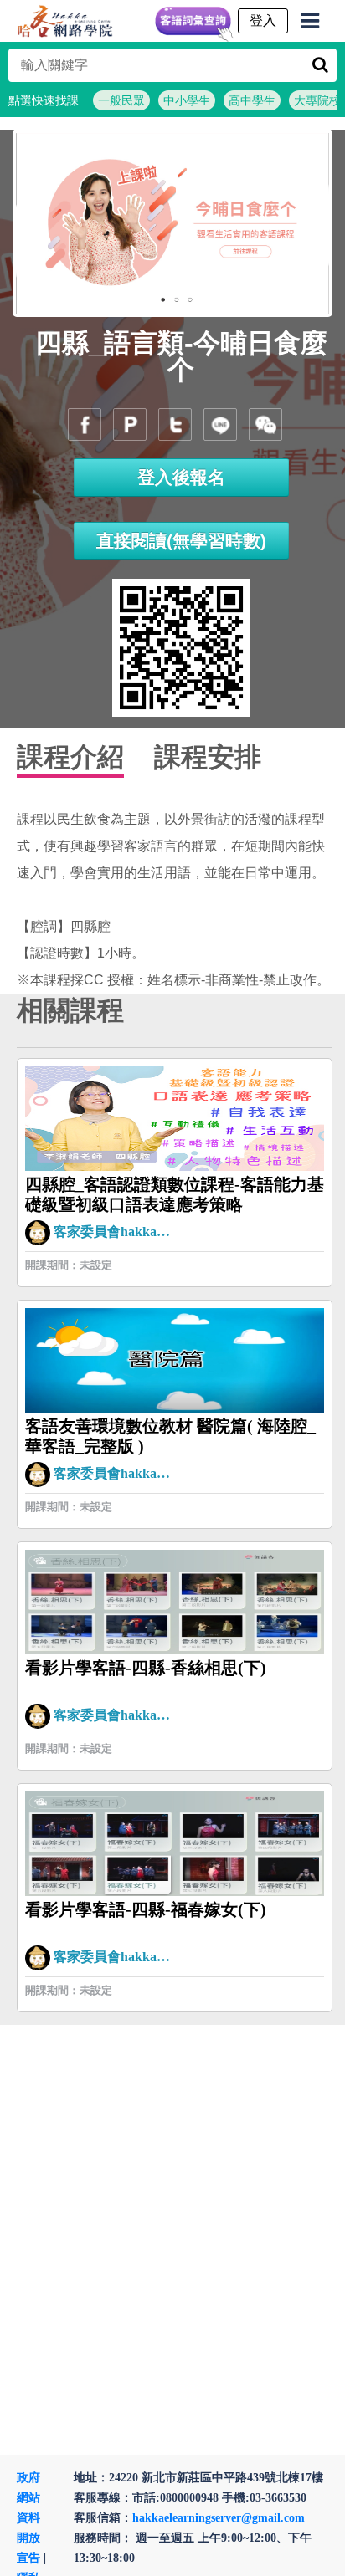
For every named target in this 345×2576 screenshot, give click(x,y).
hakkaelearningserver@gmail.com (219, 2518)
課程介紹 (70, 757)
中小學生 (187, 100)
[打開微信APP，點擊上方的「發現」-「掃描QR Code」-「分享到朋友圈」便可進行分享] (265, 424)
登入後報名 (181, 477)
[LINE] (220, 424)
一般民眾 (121, 100)
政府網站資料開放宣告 (28, 2518)
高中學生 (252, 100)
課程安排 (208, 757)
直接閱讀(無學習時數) (181, 541)
